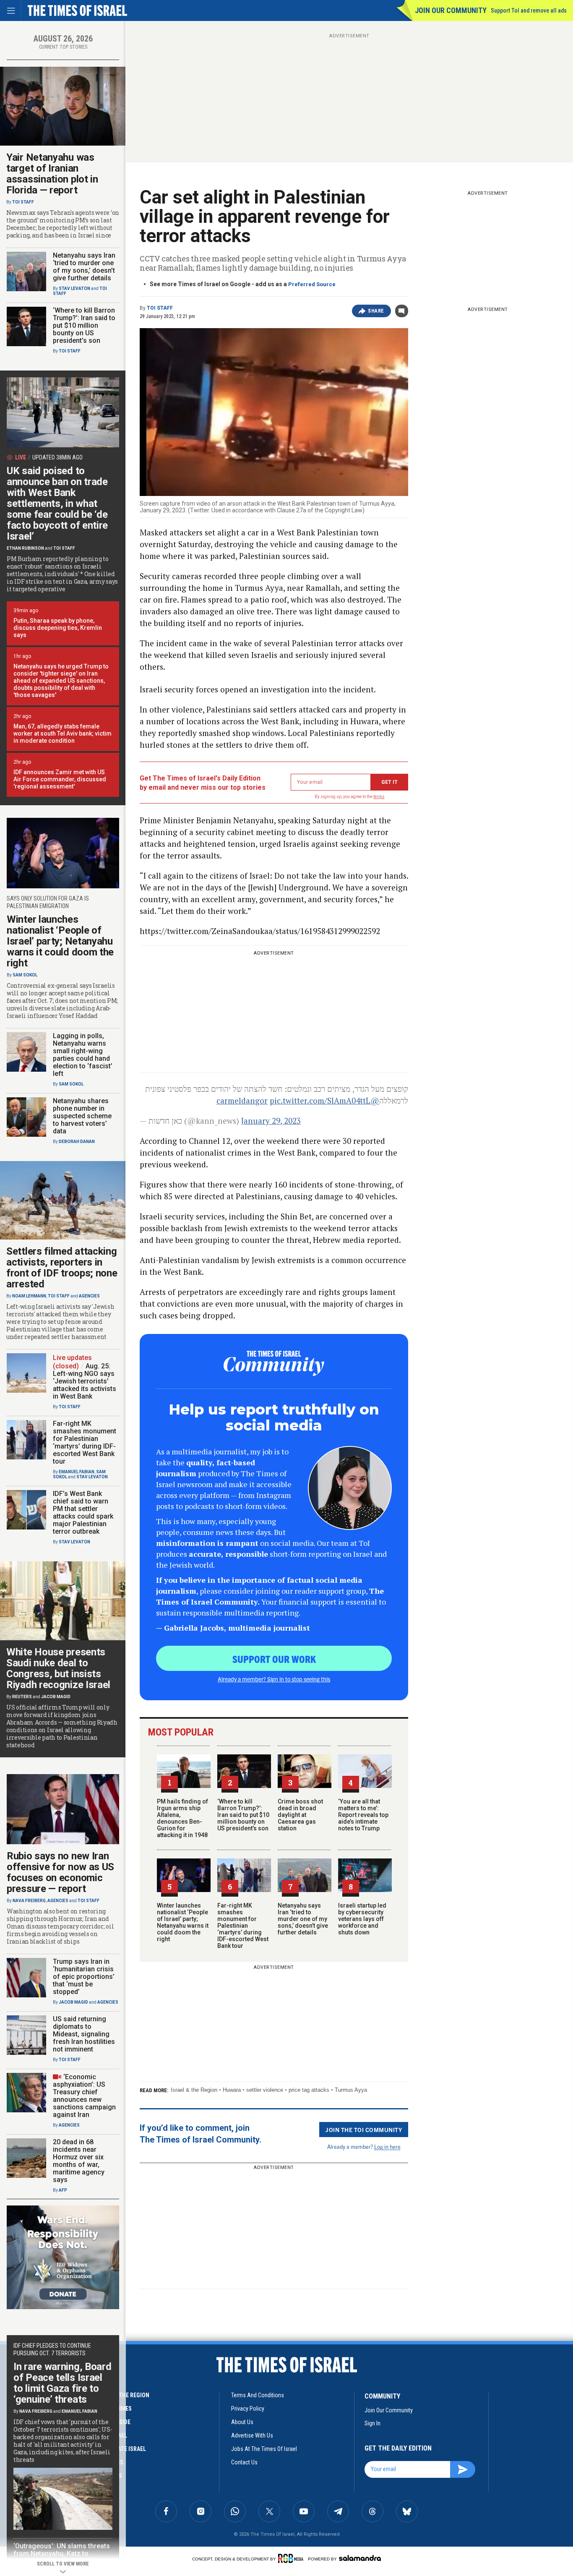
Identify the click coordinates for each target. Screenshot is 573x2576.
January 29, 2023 (271, 1121)
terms (379, 797)
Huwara (232, 2090)
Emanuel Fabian (77, 1472)
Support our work (274, 1659)
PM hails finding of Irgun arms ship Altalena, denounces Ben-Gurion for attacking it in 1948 (182, 1818)
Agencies (89, 1296)
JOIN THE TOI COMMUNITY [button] (364, 2130)
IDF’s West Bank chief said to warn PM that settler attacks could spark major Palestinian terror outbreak (83, 1512)
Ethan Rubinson (25, 548)
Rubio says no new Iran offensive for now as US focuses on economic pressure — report (60, 1872)
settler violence (265, 2090)
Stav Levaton (74, 288)
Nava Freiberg (29, 1901)
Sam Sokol (25, 975)
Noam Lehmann (29, 1296)
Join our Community (451, 10)
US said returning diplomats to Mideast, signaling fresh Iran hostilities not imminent (84, 2034)
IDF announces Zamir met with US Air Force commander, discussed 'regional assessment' (60, 779)
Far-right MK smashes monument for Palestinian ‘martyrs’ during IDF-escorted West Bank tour (243, 1926)
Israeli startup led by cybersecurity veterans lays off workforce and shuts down (362, 1919)
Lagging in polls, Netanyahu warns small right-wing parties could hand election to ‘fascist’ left (83, 1055)
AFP (63, 2190)
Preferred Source (312, 284)
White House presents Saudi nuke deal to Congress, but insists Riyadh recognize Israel (58, 1668)
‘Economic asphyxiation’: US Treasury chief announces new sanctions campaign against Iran (84, 2096)
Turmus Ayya (351, 2090)
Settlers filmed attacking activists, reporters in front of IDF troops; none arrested (62, 1268)
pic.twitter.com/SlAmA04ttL (320, 1100)
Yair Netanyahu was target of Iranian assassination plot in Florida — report (52, 174)
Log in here (387, 2147)
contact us (244, 2462)
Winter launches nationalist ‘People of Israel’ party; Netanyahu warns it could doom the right (183, 1922)
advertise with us (252, 2435)
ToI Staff (160, 308)
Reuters (22, 1697)
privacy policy (248, 2409)
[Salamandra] (360, 2558)
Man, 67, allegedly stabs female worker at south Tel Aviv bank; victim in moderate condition (63, 733)
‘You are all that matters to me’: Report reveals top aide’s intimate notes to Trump (363, 1815)
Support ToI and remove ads (529, 10)
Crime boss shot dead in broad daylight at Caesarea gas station (300, 1815)
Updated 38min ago (57, 457)
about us (242, 2422)
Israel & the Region (194, 2090)
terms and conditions (258, 2395)
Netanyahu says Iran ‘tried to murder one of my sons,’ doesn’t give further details (303, 1919)
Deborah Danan (77, 1142)
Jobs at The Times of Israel (264, 2449)
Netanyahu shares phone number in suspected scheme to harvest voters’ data (82, 1116)
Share (376, 311)
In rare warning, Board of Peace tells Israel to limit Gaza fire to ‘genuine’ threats (62, 2383)
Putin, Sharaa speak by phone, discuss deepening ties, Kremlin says (58, 628)
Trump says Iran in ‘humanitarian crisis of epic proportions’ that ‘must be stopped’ (84, 1977)
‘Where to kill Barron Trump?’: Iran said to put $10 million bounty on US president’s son (243, 1815)
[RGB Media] (292, 2558)
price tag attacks (309, 2090)
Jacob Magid (56, 1697)
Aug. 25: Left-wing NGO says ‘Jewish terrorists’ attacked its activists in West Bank (85, 1381)
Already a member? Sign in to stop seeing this (274, 1679)
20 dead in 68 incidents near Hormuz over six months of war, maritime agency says (79, 2161)
